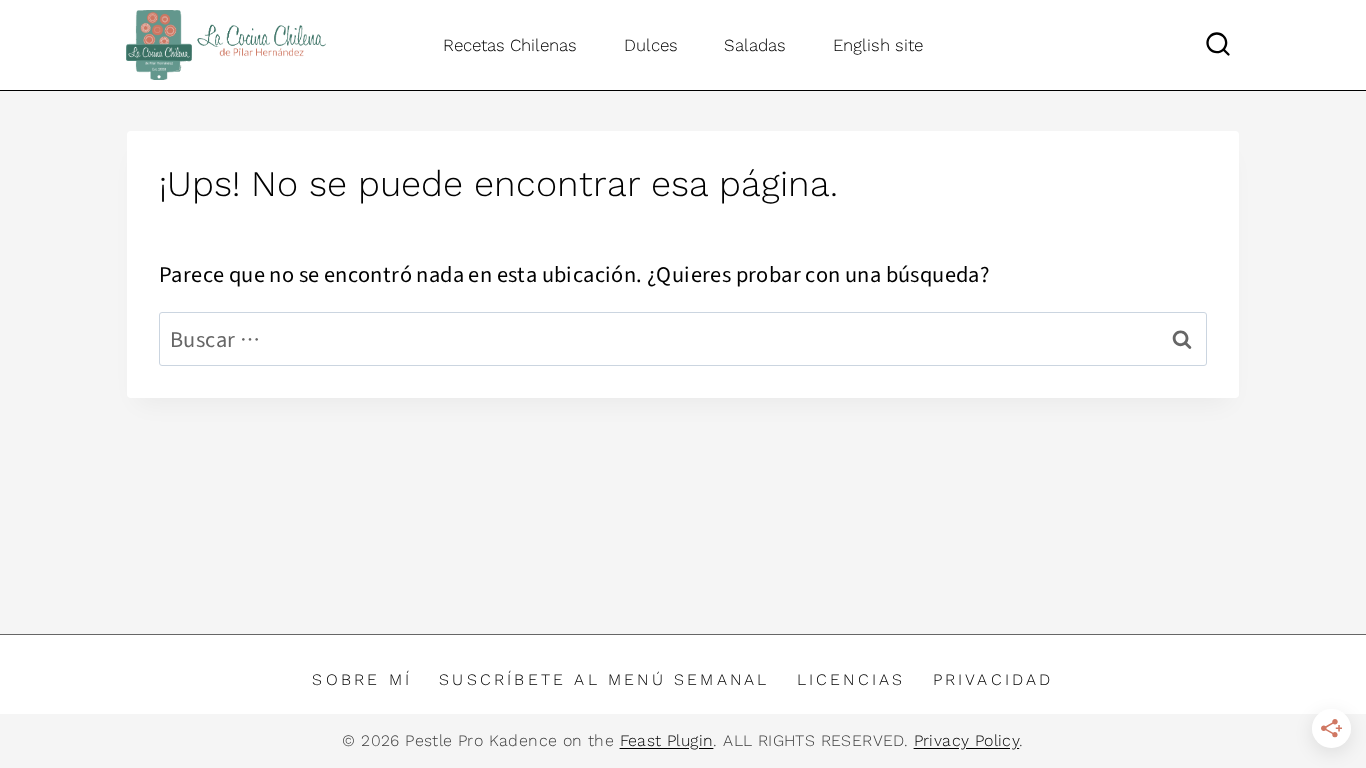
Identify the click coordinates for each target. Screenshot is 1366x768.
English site (878, 45)
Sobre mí (362, 679)
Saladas (755, 45)
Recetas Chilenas (510, 45)
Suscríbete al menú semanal (604, 679)
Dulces (651, 45)
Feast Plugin (667, 740)
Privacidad (993, 679)
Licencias (851, 679)
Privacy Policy (967, 740)
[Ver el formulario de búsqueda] (1218, 45)
